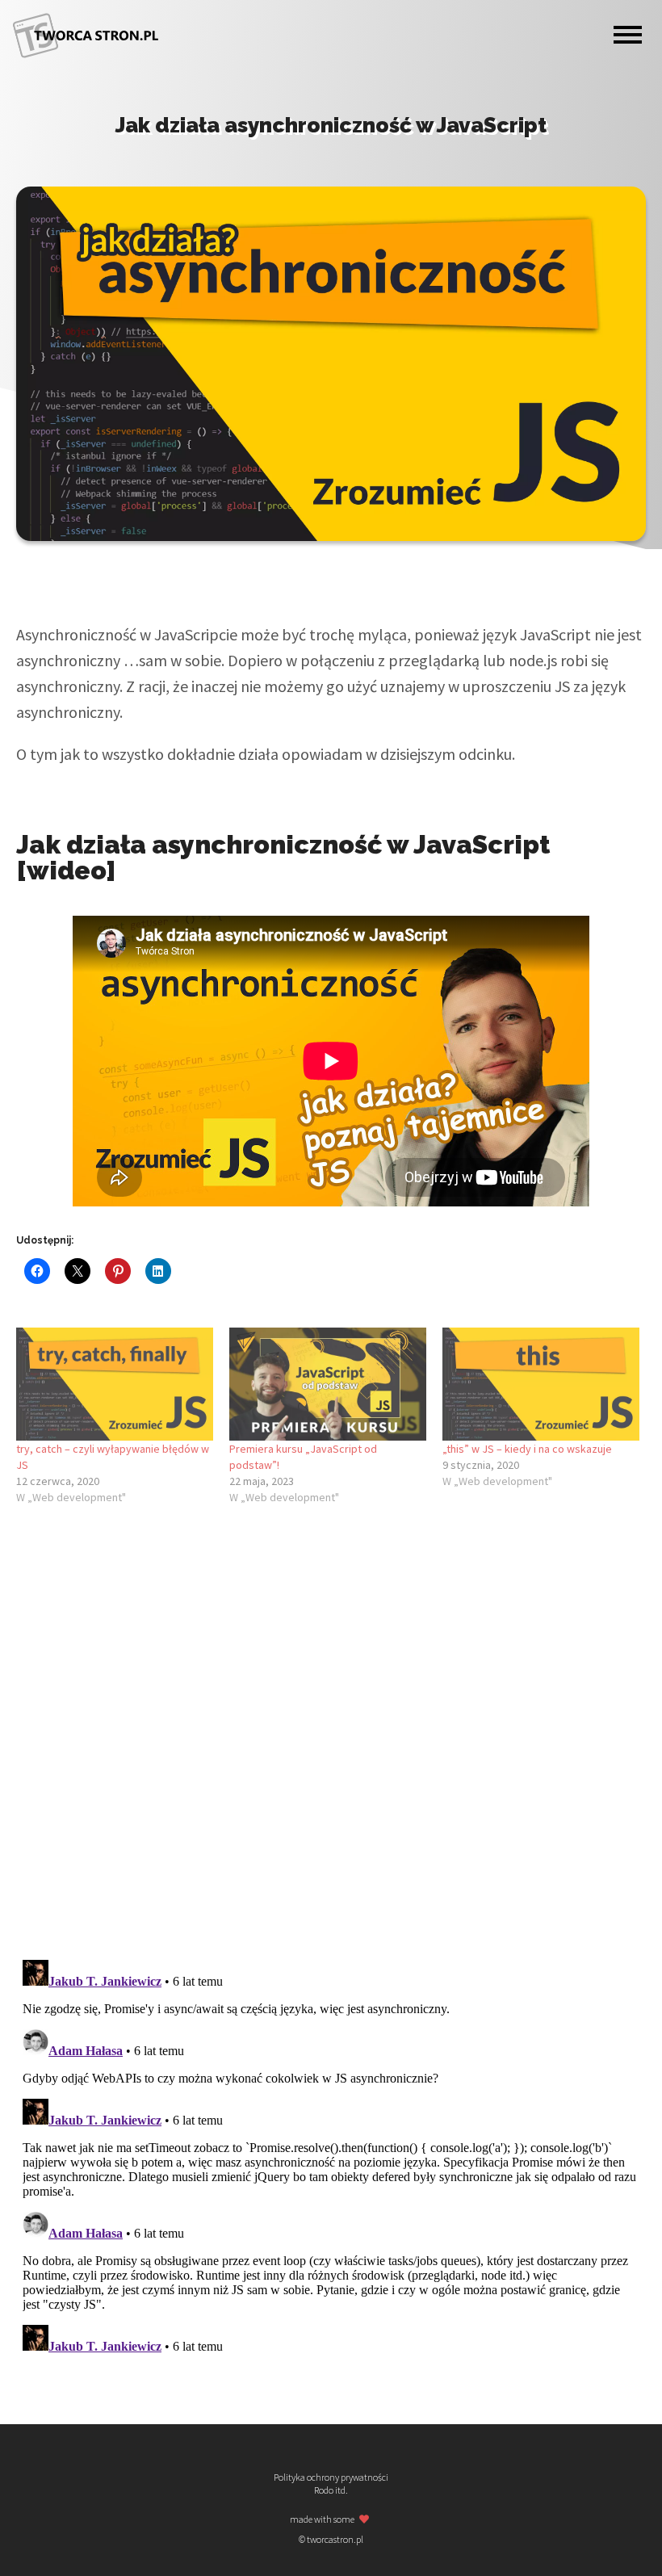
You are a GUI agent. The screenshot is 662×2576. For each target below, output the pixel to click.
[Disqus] (331, 1739)
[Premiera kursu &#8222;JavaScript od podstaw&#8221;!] (328, 1384)
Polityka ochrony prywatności (331, 2477)
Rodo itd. (331, 2490)
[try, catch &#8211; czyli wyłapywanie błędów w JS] (115, 1384)
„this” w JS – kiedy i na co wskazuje (527, 1449)
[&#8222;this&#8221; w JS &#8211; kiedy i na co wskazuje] (541, 1384)
